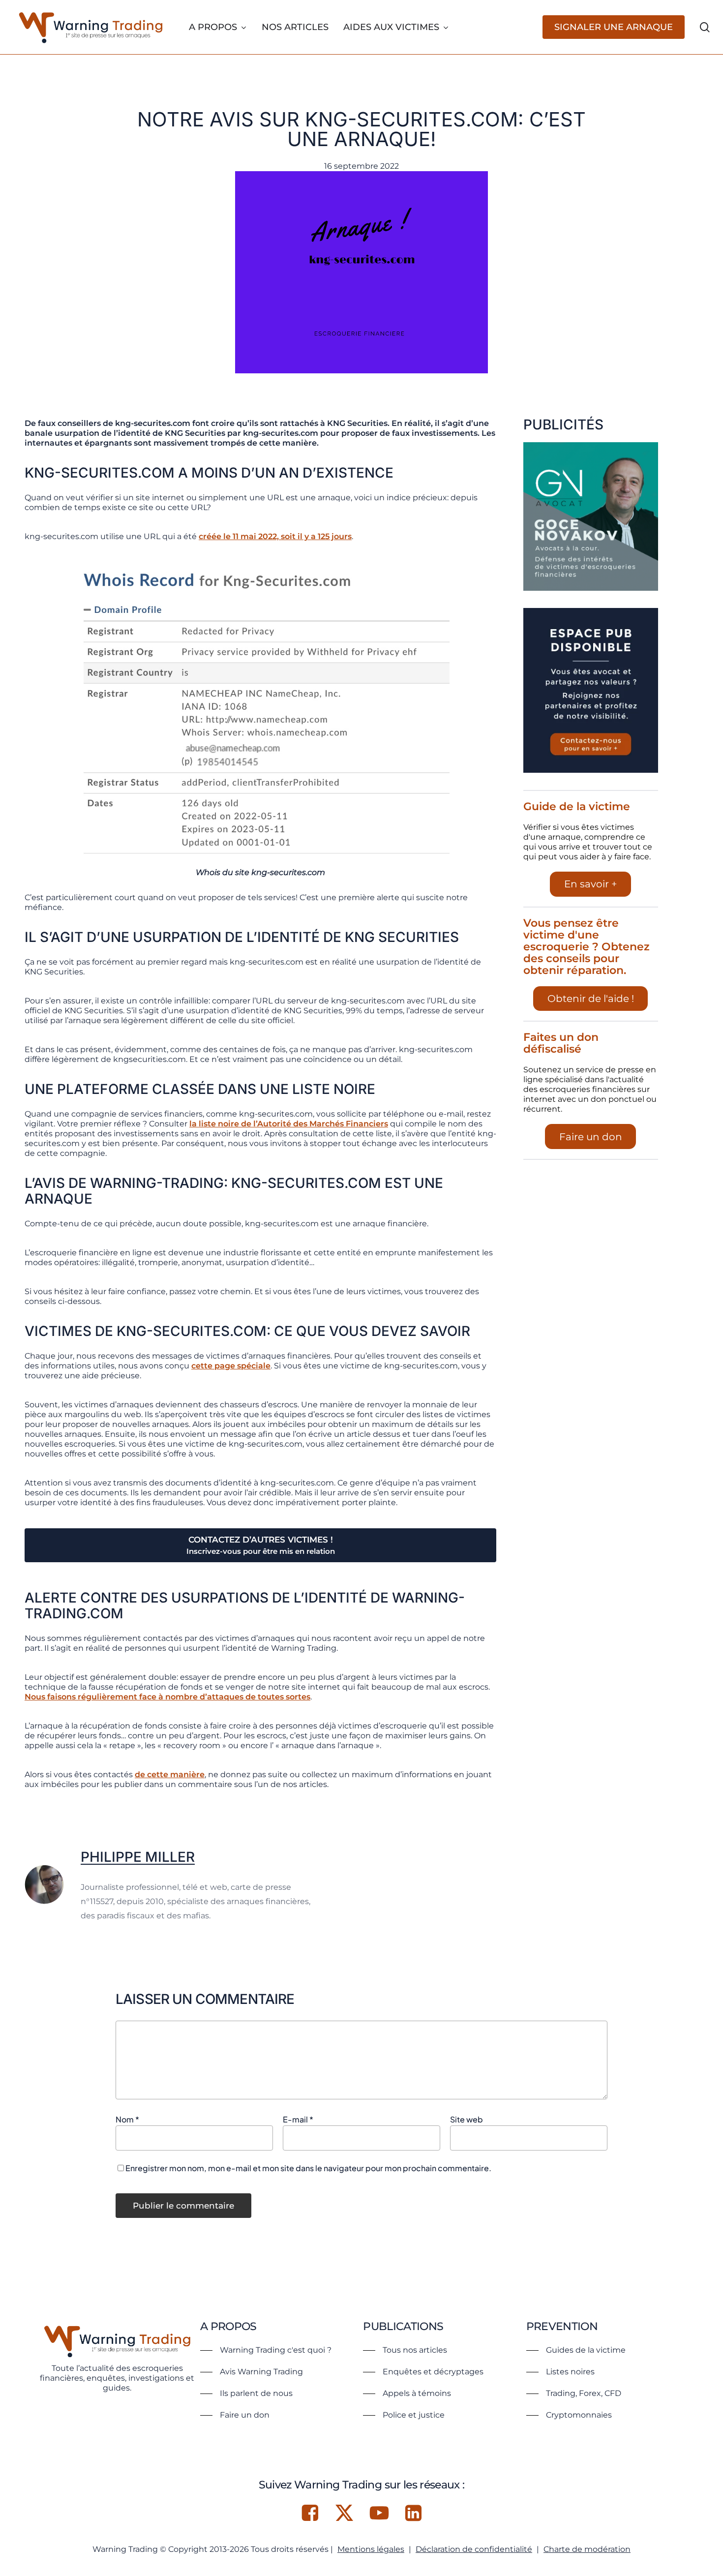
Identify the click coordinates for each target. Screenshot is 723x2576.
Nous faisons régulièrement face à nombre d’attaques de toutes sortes (167, 1697)
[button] (266, 2350)
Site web (467, 2119)
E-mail (298, 2119)
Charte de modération (587, 2549)
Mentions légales (371, 2549)
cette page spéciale (231, 1366)
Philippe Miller (138, 1857)
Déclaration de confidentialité (474, 2549)
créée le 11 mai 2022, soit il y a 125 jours (275, 536)
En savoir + (591, 884)
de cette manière (170, 1774)
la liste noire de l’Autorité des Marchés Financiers (289, 1124)
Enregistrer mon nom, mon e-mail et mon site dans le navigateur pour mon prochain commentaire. (308, 2168)
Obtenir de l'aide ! (591, 999)
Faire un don (591, 1137)
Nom (127, 2119)
